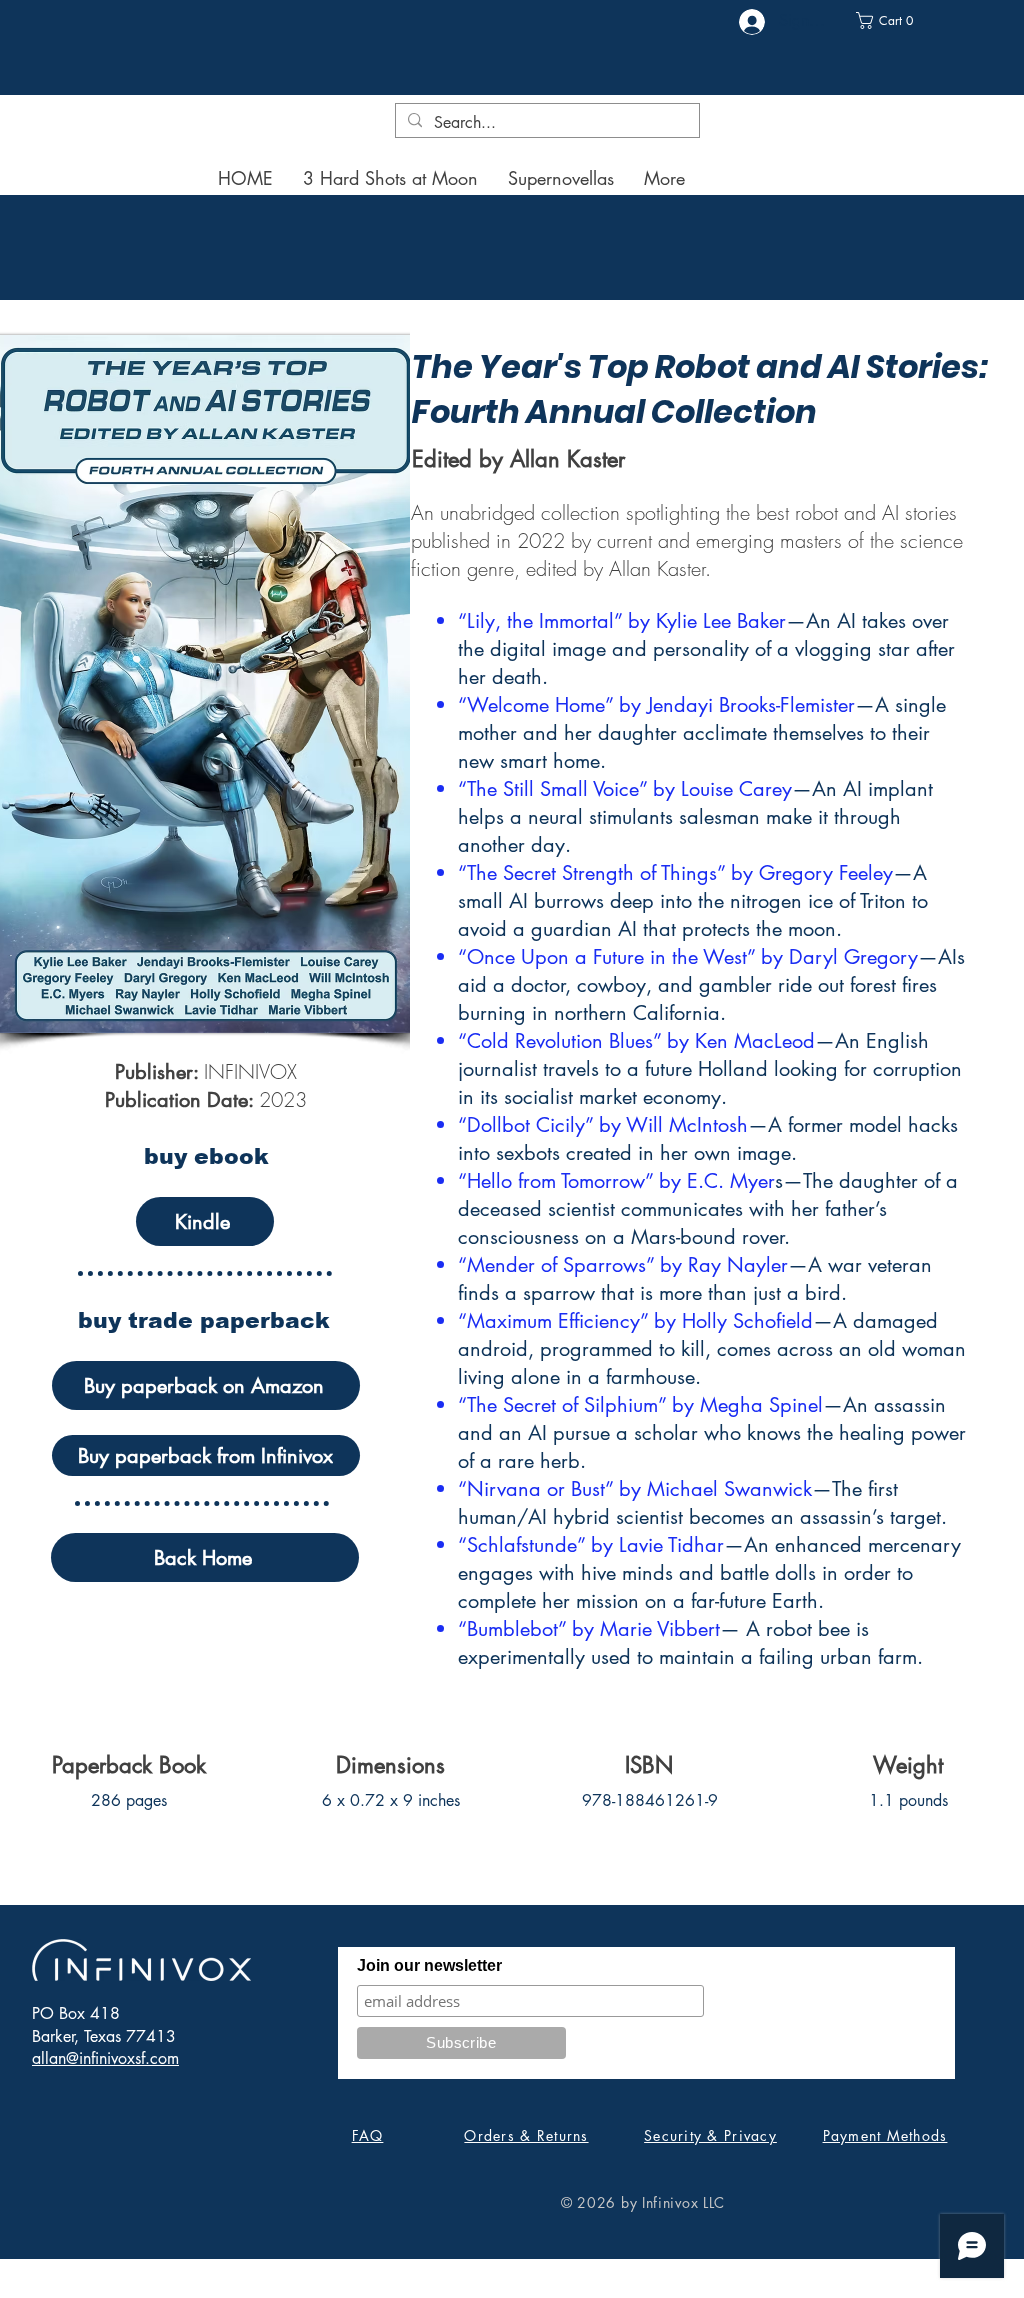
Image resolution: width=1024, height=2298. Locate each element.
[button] (891, 20)
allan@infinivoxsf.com (105, 2058)
